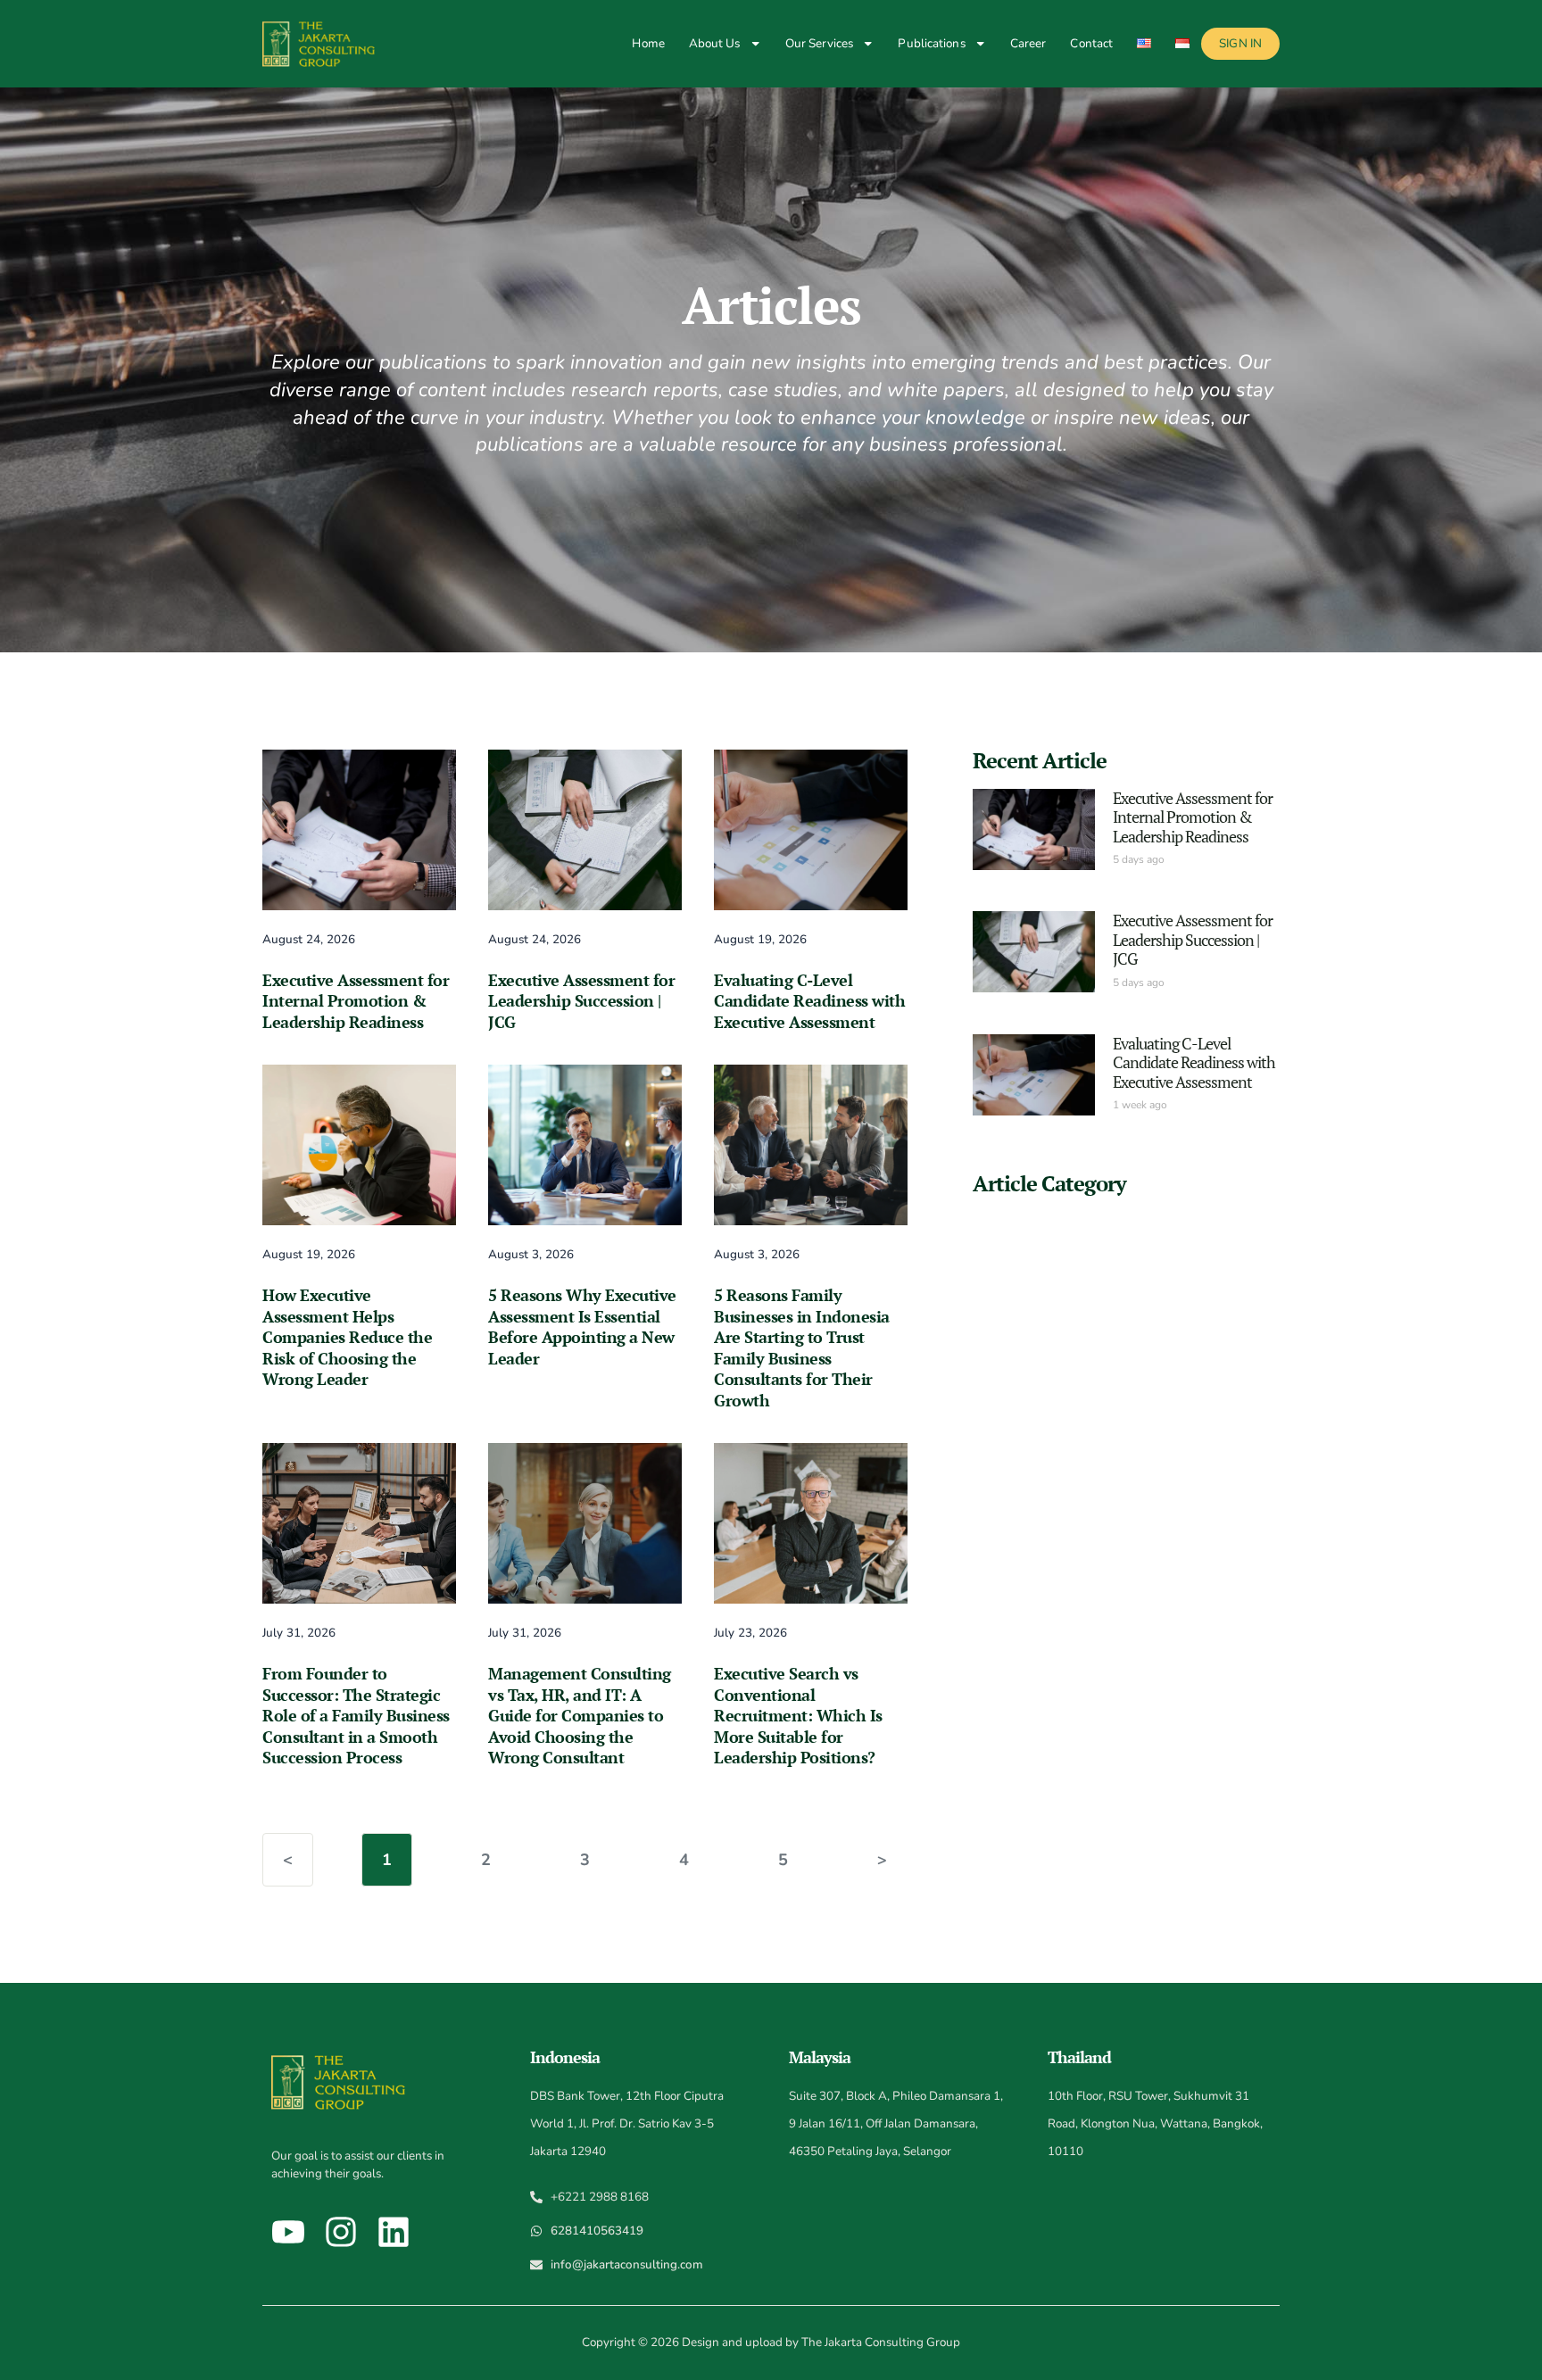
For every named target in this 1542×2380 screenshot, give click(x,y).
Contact (1091, 43)
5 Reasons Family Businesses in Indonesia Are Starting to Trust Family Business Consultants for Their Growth (802, 1348)
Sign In (1240, 43)
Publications (931, 43)
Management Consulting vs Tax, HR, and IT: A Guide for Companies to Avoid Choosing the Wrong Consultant (580, 1715)
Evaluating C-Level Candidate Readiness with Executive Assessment (809, 1001)
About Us (715, 43)
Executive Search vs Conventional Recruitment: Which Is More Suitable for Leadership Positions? (798, 1715)
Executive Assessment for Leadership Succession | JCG (581, 1001)
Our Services (819, 43)
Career (1028, 43)
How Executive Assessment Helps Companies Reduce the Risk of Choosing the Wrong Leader (347, 1337)
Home (648, 43)
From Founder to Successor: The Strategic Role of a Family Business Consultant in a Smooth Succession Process (356, 1715)
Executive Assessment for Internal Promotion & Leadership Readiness (356, 1001)
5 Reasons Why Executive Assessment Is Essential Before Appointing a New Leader (582, 1327)
